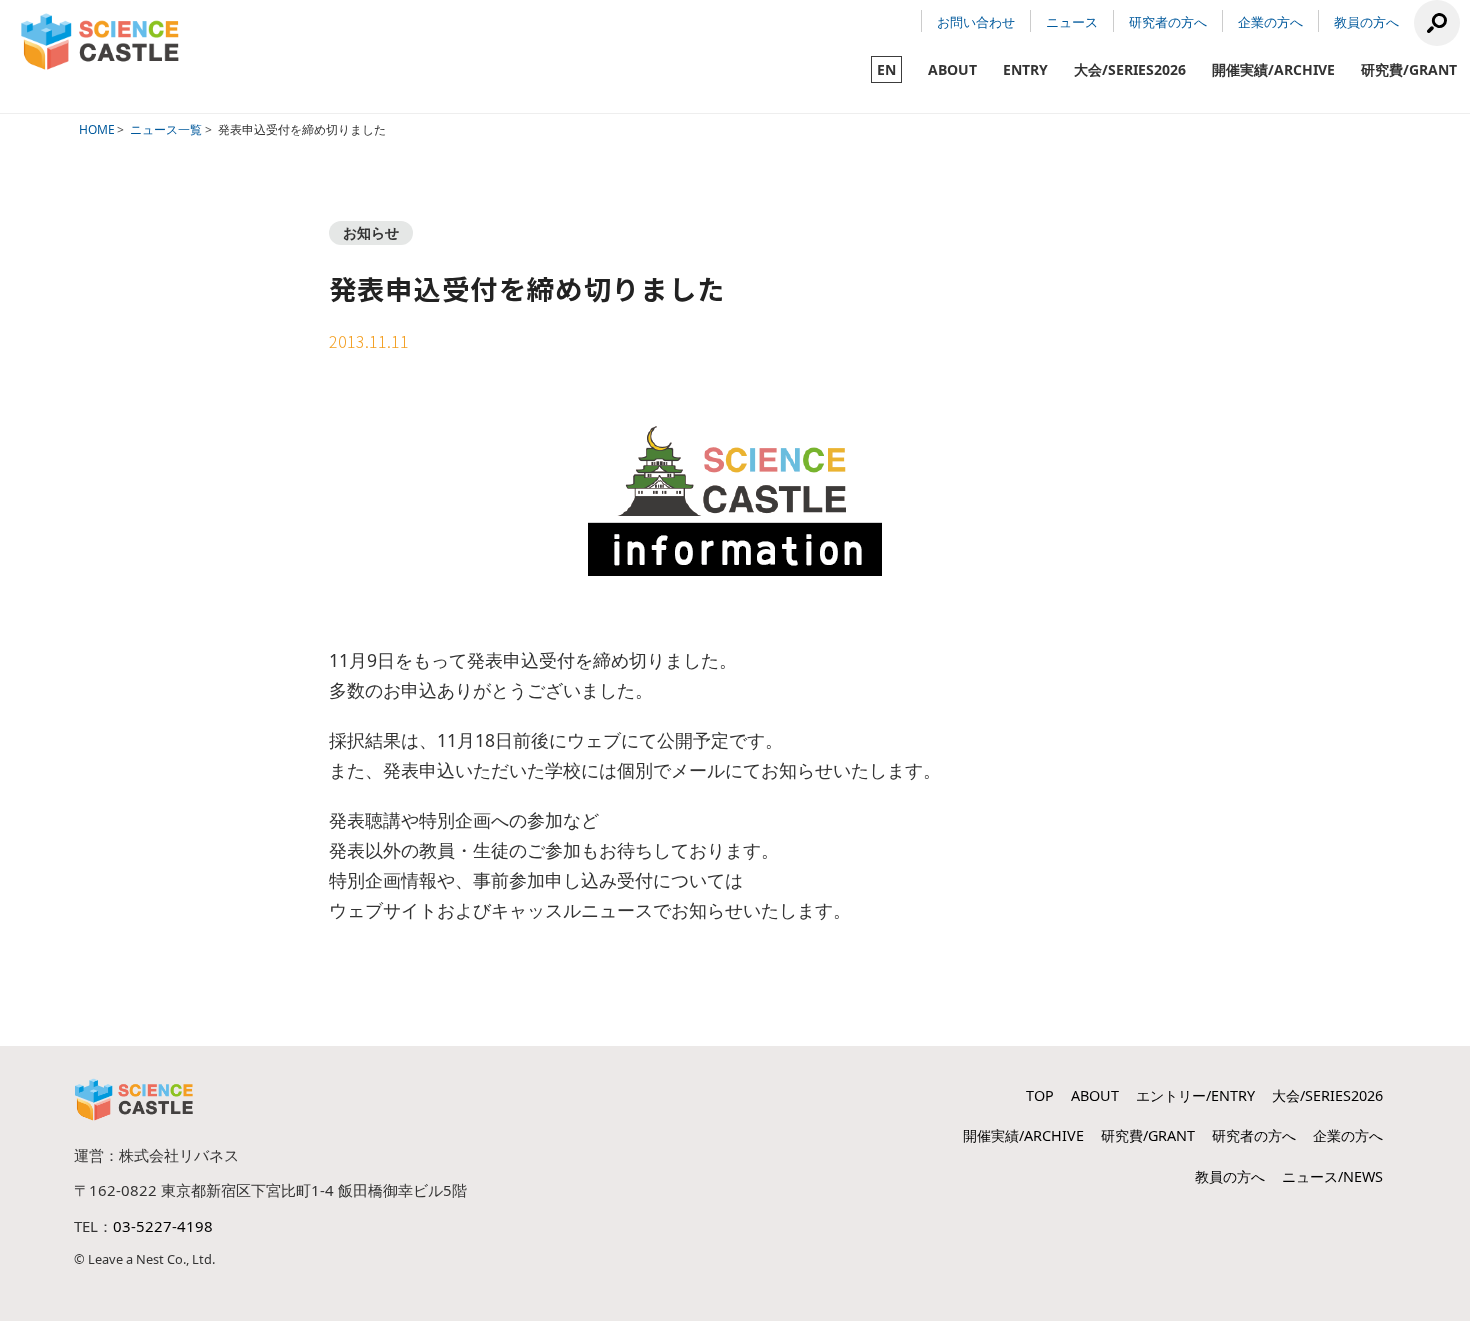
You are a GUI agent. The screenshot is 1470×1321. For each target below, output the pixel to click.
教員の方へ (1366, 22)
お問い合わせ (976, 22)
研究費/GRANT (1409, 69)
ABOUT (952, 69)
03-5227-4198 (163, 1226)
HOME (97, 129)
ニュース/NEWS (1332, 1176)
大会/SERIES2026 (1130, 69)
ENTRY (1025, 69)
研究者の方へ (1168, 22)
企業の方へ (1270, 22)
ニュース (1072, 22)
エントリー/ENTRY (1195, 1095)
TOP (1040, 1095)
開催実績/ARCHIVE (1273, 69)
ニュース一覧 (166, 129)
